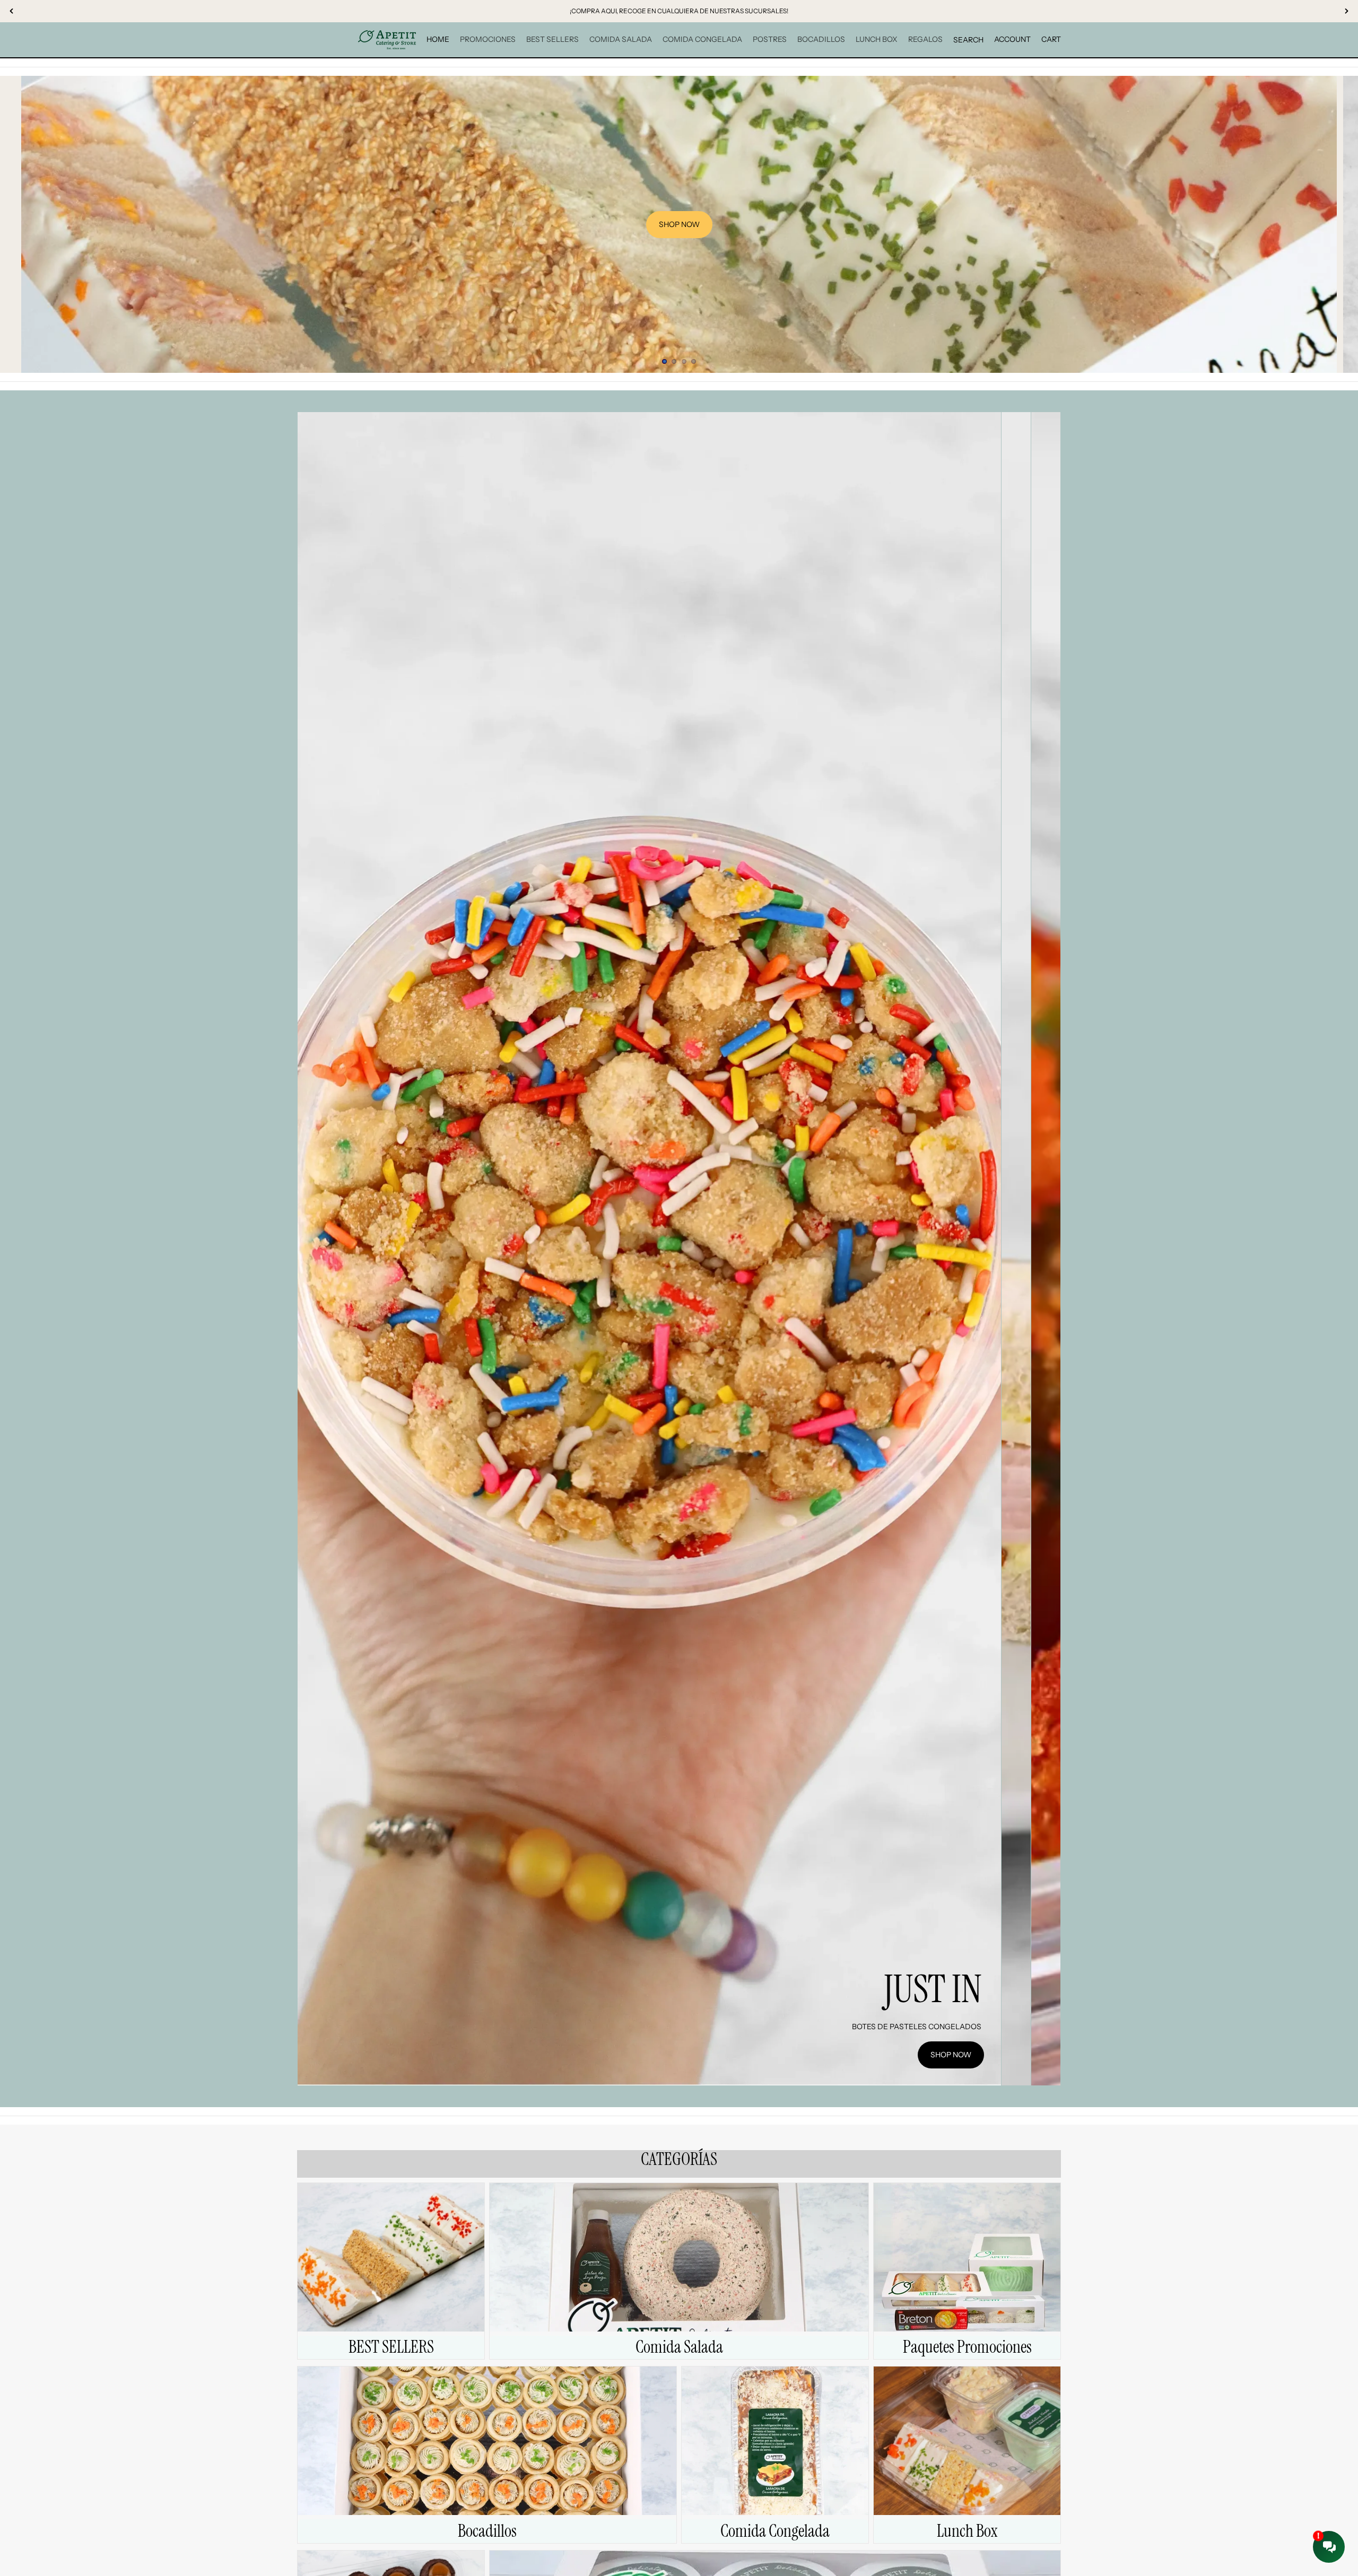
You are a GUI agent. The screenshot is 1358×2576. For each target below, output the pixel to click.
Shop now (679, 224)
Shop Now (951, 2055)
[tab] (1016, 1249)
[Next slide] (1341, 224)
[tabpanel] (649, 1249)
